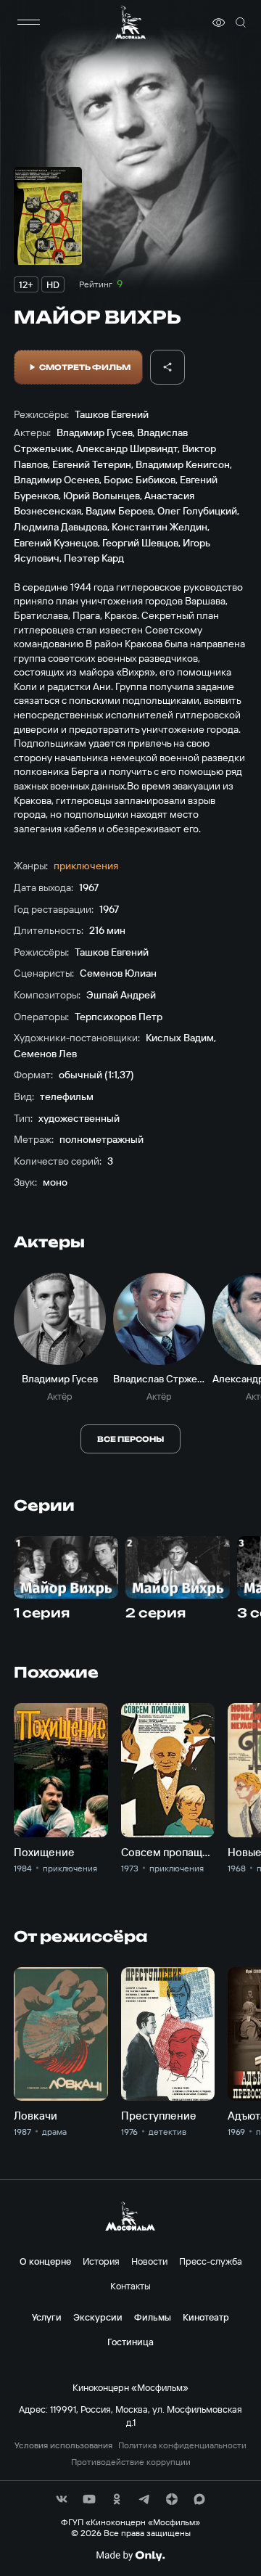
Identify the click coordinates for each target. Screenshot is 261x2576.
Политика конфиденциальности (182, 2445)
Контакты (130, 2286)
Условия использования (63, 2445)
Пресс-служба (211, 2261)
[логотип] (130, 22)
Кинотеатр (206, 2317)
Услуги (47, 2317)
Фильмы (153, 2317)
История (101, 2261)
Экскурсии (98, 2317)
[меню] (28, 22)
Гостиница (130, 2342)
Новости (149, 2261)
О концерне (45, 2261)
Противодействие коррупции (131, 2462)
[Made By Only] (130, 2556)
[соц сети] (62, 2499)
